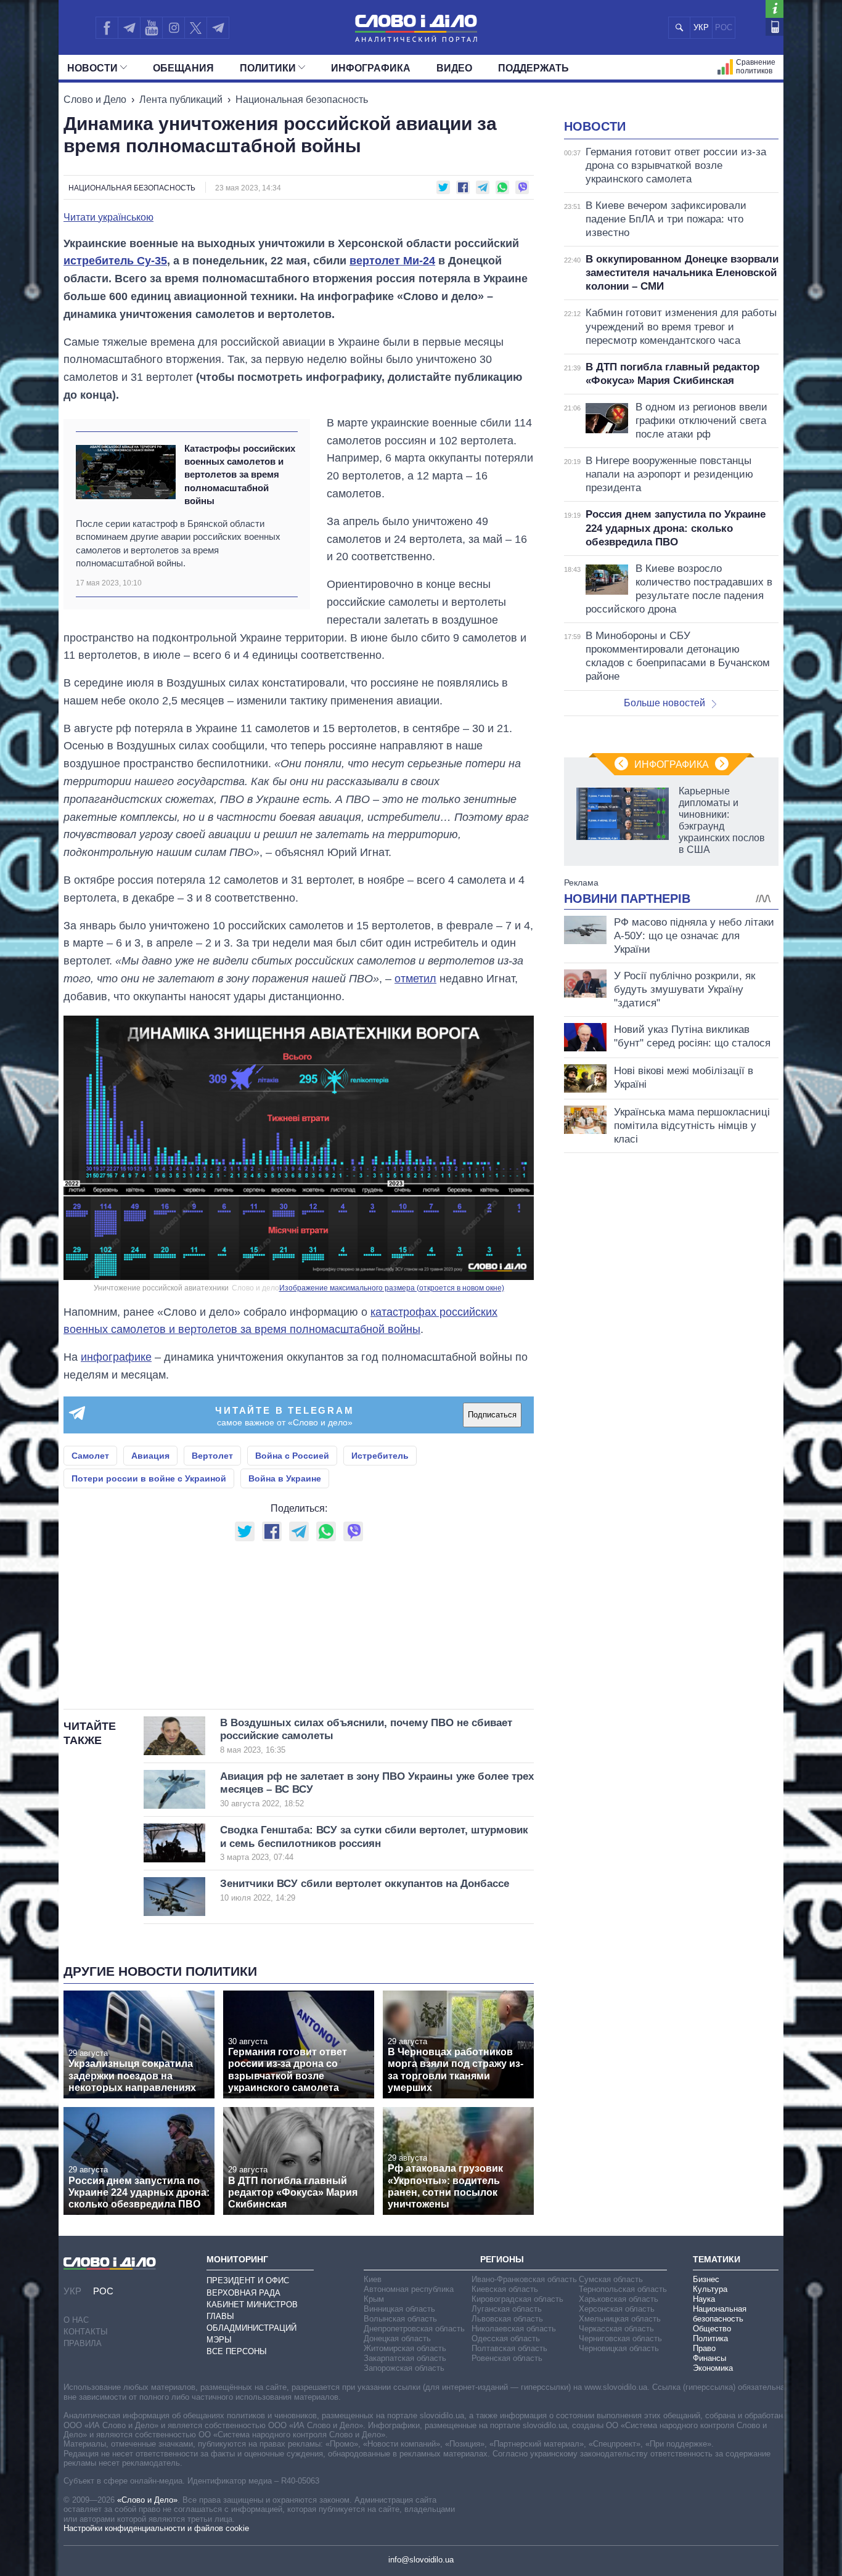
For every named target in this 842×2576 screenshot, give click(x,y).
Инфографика (371, 68)
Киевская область (505, 2289)
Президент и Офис (248, 2280)
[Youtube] (151, 28)
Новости (92, 68)
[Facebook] (107, 28)
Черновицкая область (619, 2348)
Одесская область (506, 2338)
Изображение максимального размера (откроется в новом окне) (392, 1288)
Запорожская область (404, 2368)
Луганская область (507, 2309)
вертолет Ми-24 (392, 261)
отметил (415, 979)
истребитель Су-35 (115, 261)
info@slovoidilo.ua (421, 2560)
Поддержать (533, 68)
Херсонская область (617, 2309)
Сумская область (611, 2279)
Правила (83, 2343)
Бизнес (706, 2279)
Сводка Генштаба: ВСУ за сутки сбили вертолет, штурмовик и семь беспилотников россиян (374, 1843)
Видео (454, 68)
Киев (373, 2279)
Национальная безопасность (302, 100)
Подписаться (492, 1415)
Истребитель (380, 1456)
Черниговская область (620, 2338)
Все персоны (237, 2351)
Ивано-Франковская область (524, 2279)
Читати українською (108, 218)
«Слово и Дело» (147, 2500)
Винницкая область (399, 2309)
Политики (268, 68)
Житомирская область (405, 2348)
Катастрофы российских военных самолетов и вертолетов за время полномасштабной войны (240, 475)
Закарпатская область (405, 2358)
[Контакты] (775, 27)
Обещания (183, 68)
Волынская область (400, 2319)
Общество (712, 2329)
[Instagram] (174, 28)
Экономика (713, 2368)
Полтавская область (509, 2348)
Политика (710, 2338)
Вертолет (212, 1456)
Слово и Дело (95, 100)
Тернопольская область (623, 2289)
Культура (710, 2289)
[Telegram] (129, 28)
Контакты (86, 2332)
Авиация (150, 1456)
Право (704, 2348)
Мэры (219, 2340)
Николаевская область (514, 2329)
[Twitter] (196, 28)
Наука (704, 2299)
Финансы (709, 2358)
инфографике (116, 1357)
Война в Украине (285, 1478)
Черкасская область (616, 2329)
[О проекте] (775, 9)
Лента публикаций (181, 100)
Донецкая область (397, 2338)
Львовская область (507, 2319)
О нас (76, 2320)
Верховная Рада (243, 2293)
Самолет (90, 1456)
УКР (701, 27)
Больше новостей (664, 703)
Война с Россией (292, 1456)
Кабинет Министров (252, 2305)
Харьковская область (619, 2299)
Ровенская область (507, 2358)
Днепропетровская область (414, 2329)
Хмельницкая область (620, 2319)
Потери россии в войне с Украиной (149, 1478)
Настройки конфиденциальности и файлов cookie (156, 2528)
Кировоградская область (517, 2299)
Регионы (502, 2259)
